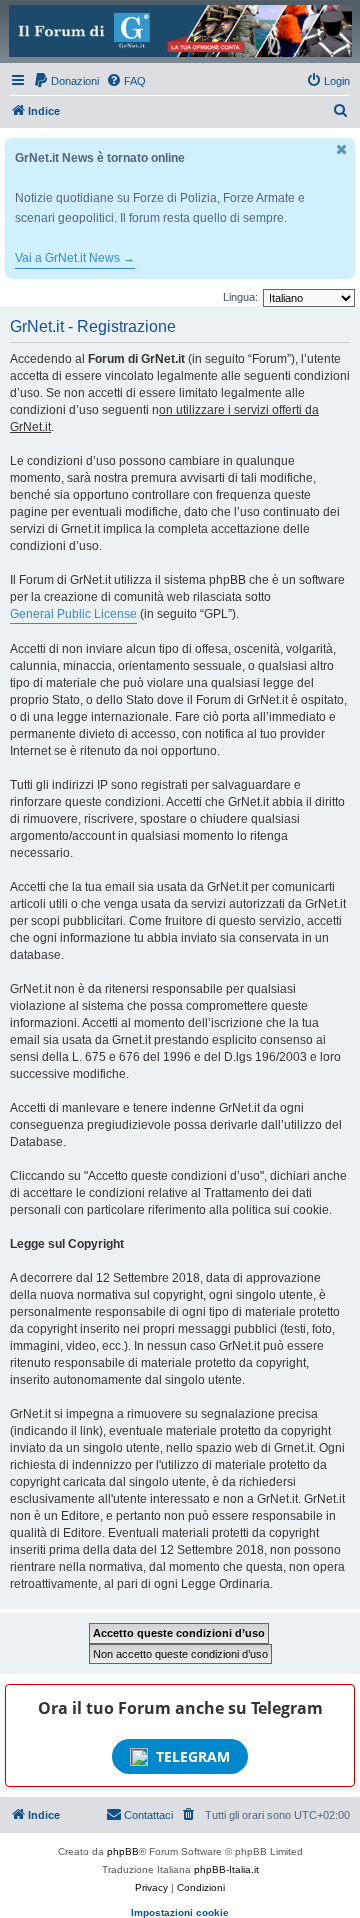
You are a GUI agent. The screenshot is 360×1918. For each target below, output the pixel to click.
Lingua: (240, 297)
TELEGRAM (193, 1756)
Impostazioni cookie (180, 1912)
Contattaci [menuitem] (148, 1815)
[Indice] (180, 31)
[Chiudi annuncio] (342, 149)
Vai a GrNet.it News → (75, 258)
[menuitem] (66, 81)
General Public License (73, 614)
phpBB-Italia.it (226, 1869)
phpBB (123, 1851)
